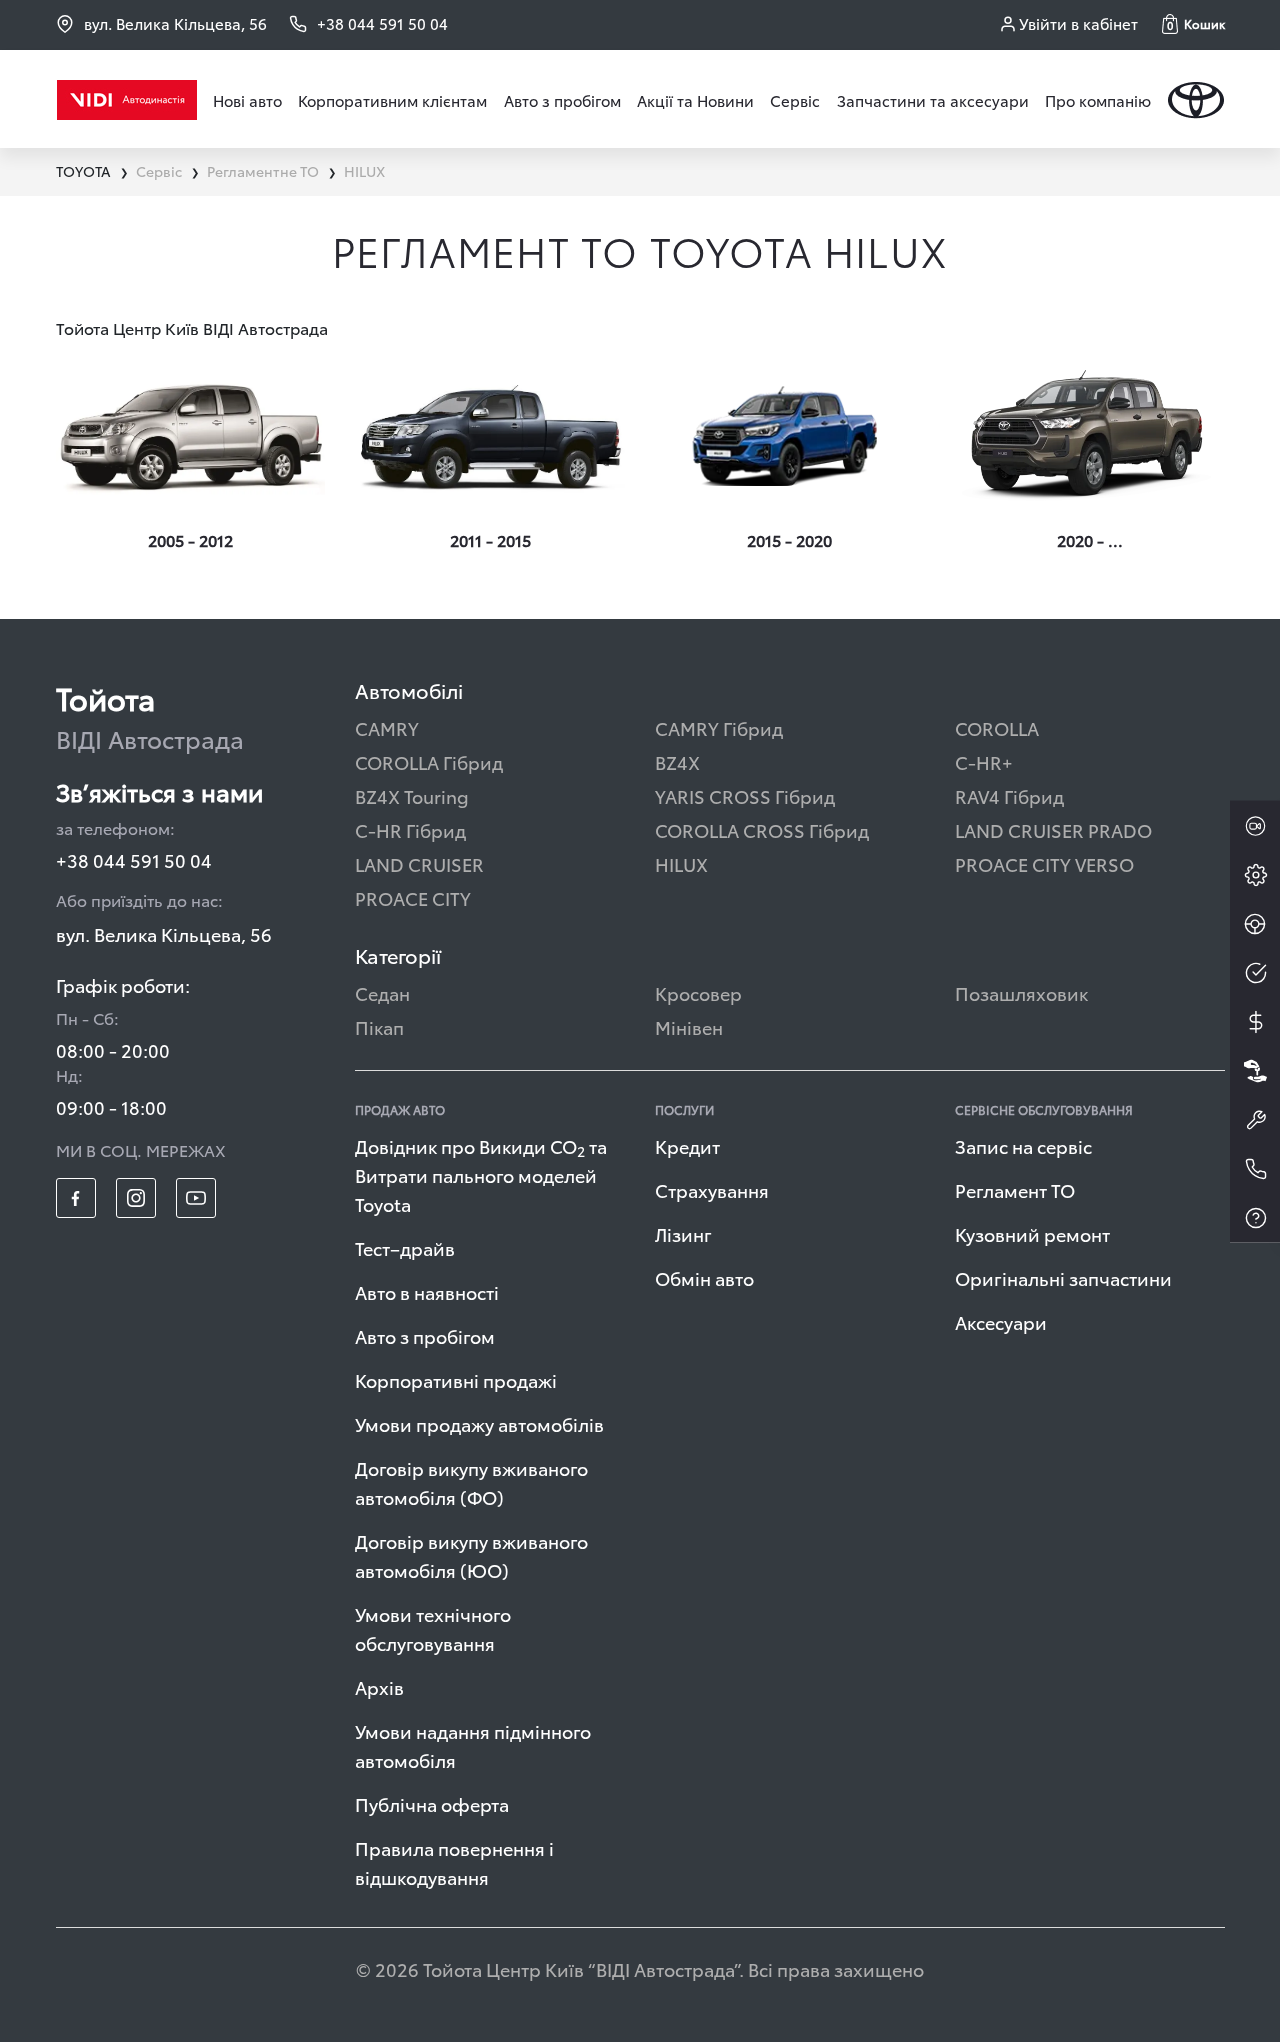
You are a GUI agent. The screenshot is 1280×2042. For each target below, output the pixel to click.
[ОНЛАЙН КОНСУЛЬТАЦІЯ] (1255, 826)
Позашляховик (1021, 992)
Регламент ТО (1015, 1189)
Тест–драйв (405, 1247)
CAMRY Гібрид (719, 727)
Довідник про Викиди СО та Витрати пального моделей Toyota (481, 1174)
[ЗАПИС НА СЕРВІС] (1255, 1120)
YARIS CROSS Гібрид (745, 795)
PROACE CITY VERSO (1044, 863)
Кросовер (698, 992)
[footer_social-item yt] (196, 1198)
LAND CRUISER (419, 863)
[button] (1193, 24)
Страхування (712, 1189)
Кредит (687, 1145)
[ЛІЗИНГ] (1255, 1071)
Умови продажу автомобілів (479, 1423)
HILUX (681, 863)
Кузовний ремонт (1032, 1233)
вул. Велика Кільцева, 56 (175, 23)
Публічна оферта (432, 1803)
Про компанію (1098, 100)
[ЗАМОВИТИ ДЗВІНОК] (1255, 1169)
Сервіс (795, 100)
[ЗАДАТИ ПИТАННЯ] (1255, 1218)
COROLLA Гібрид (429, 761)
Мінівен (689, 1026)
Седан (382, 992)
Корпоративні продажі (456, 1379)
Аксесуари (1001, 1321)
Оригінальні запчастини (1063, 1277)
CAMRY (387, 727)
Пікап (379, 1026)
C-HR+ (984, 761)
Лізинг (683, 1233)
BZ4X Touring (412, 795)
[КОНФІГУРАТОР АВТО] (1255, 875)
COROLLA (997, 727)
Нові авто (247, 100)
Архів (379, 1686)
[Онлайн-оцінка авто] (1255, 973)
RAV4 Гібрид (1009, 795)
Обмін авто (704, 1277)
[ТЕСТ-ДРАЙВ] (1255, 924)
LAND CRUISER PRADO (1053, 829)
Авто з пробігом (562, 100)
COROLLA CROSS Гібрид (762, 829)
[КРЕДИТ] (1255, 1022)
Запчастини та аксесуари (933, 100)
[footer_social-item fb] (76, 1198)
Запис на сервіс (1023, 1145)
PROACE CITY (413, 897)
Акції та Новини (695, 100)
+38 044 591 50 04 (134, 859)
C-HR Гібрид (410, 829)
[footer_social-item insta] (136, 1198)
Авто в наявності (427, 1291)
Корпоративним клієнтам (392, 100)
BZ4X (677, 761)
